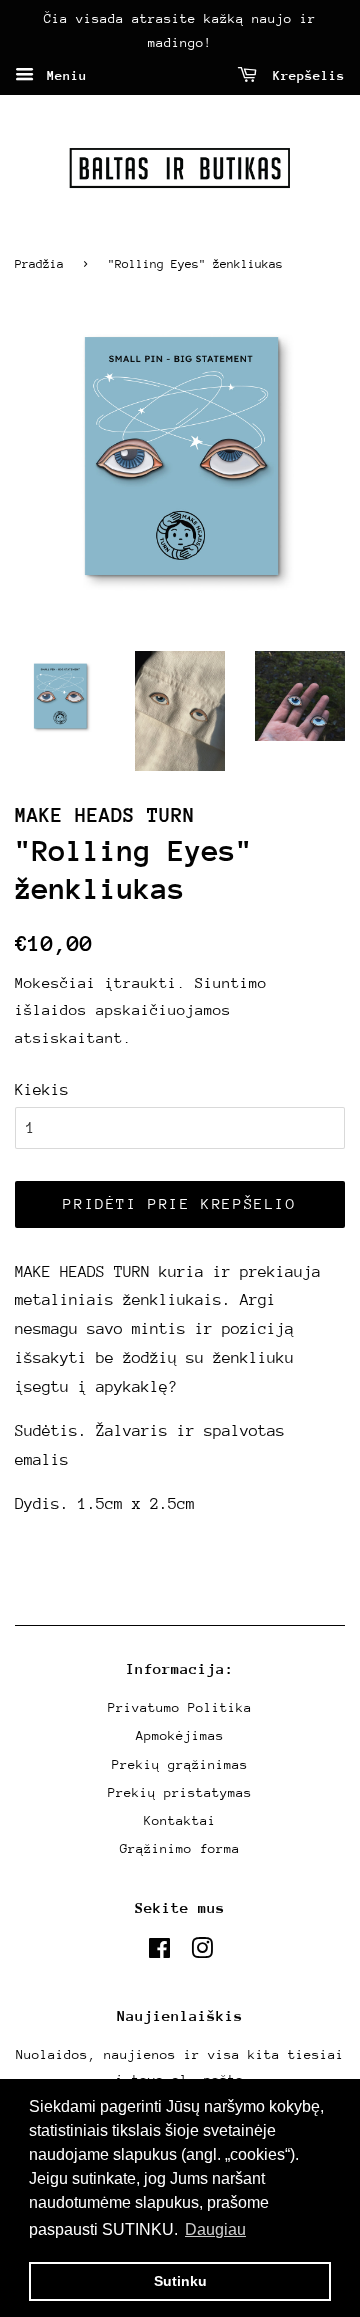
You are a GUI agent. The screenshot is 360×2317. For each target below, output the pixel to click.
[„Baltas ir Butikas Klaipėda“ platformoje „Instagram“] (202, 1952)
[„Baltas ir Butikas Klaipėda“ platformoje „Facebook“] (159, 1952)
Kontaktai (180, 1820)
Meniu (63, 74)
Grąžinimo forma (180, 1848)
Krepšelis (305, 74)
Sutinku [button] (180, 2281)
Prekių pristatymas (180, 1792)
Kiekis (42, 1090)
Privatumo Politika (180, 1707)
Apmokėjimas (180, 1735)
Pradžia (39, 264)
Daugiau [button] (215, 2229)
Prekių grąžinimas (180, 1764)
